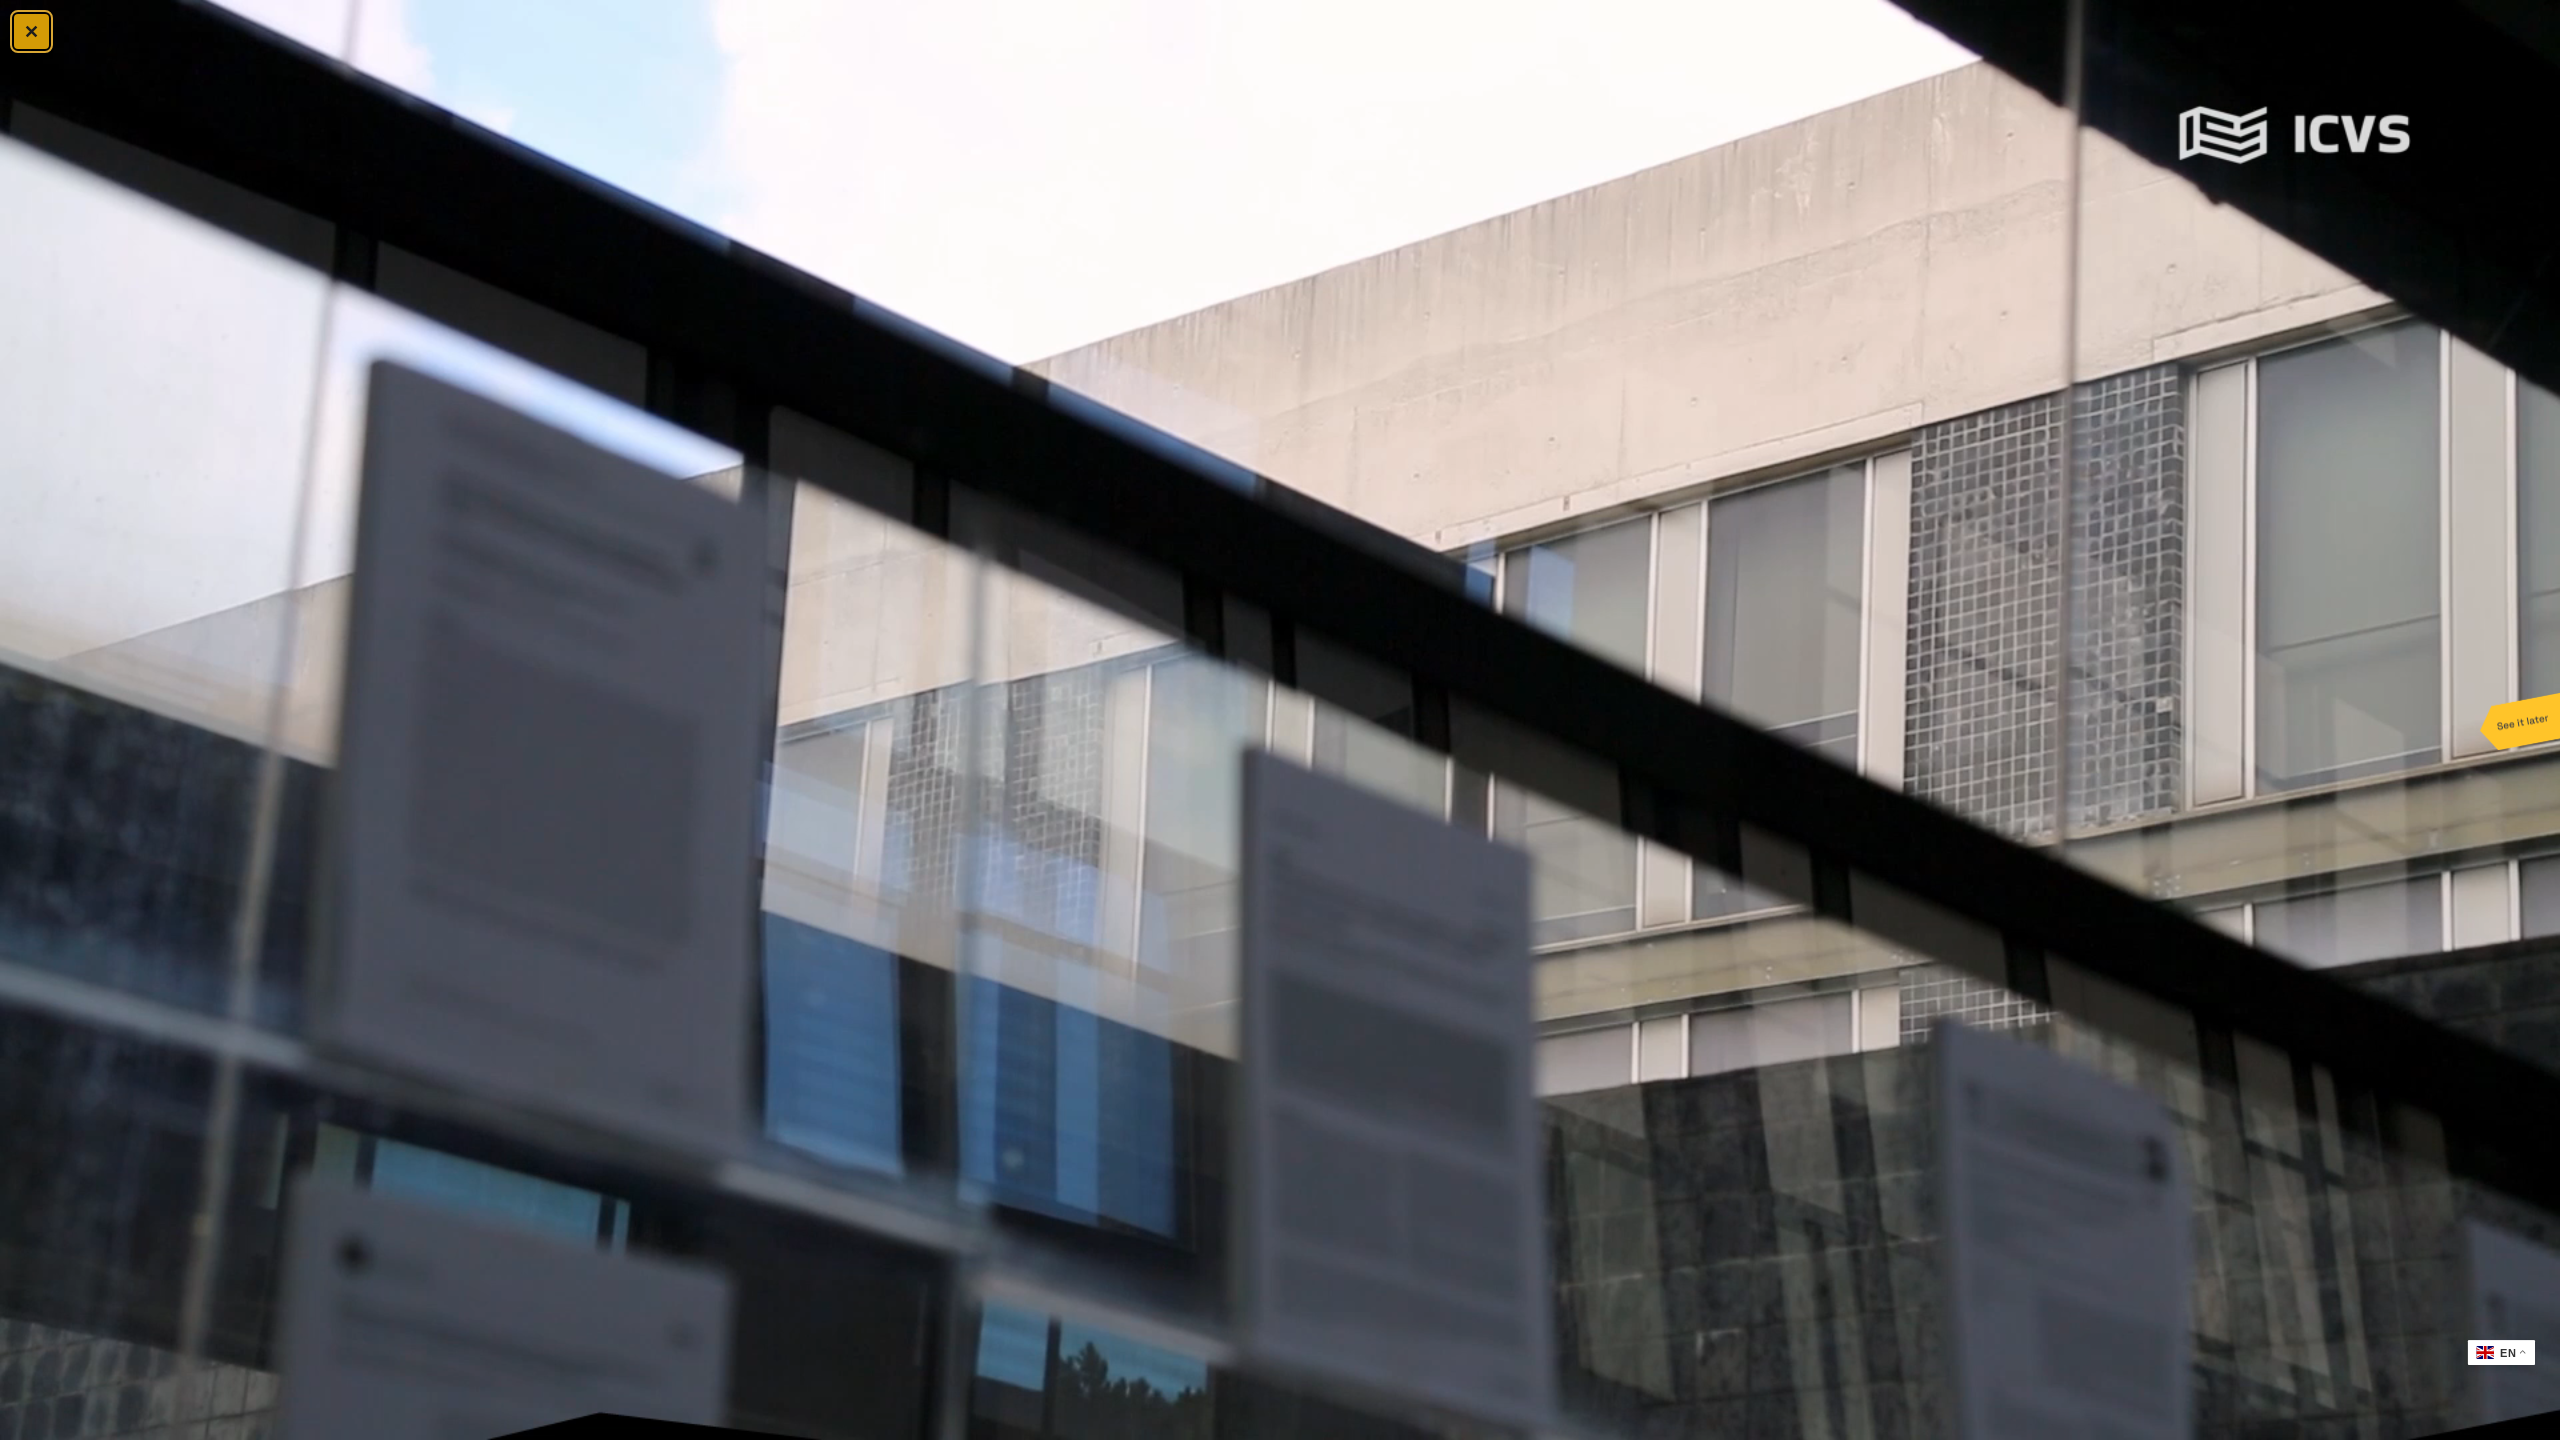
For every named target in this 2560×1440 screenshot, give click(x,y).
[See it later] (2520, 720)
